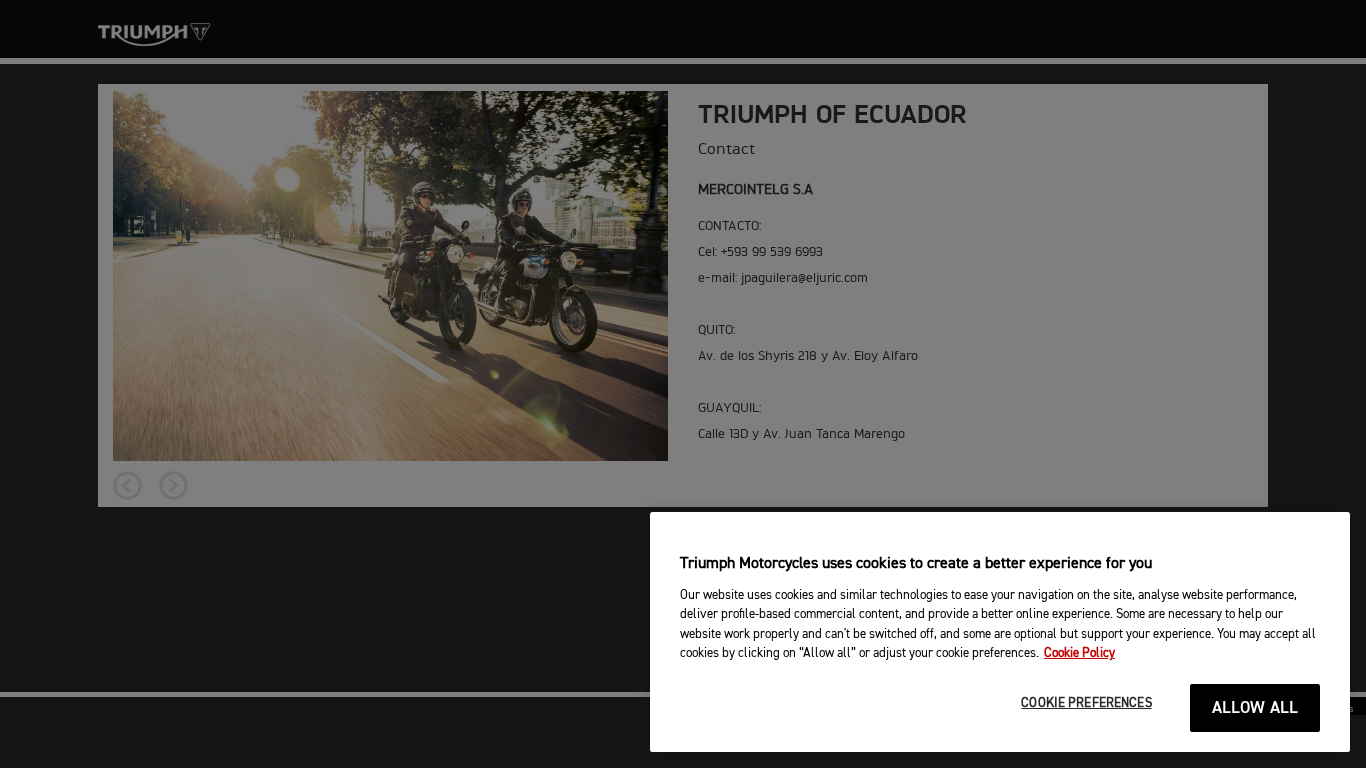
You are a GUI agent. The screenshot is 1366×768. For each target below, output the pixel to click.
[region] (1000, 632)
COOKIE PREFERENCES (1086, 703)
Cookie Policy (1079, 653)
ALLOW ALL (1255, 708)
